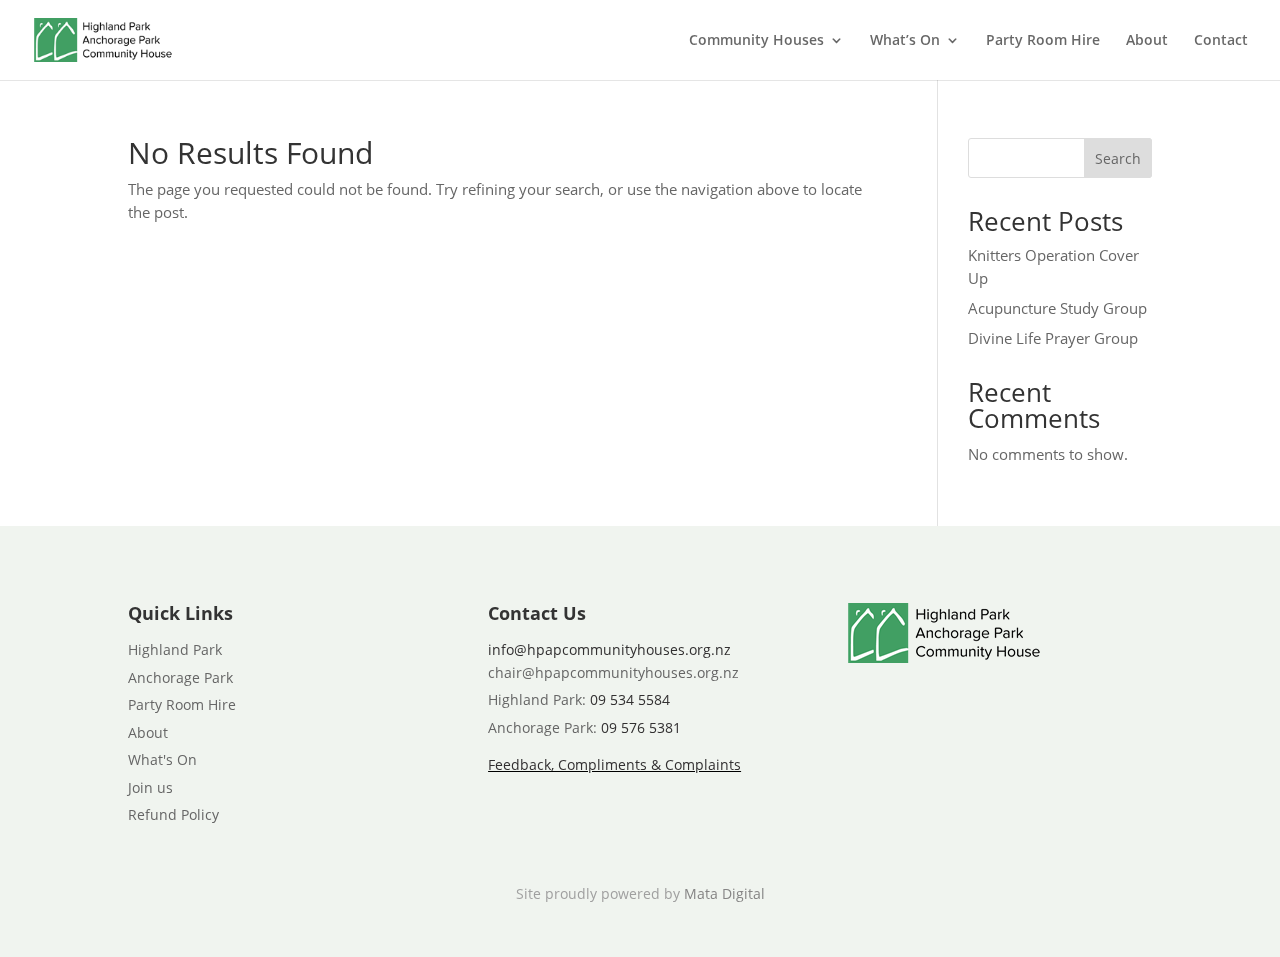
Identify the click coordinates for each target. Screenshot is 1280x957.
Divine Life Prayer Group (1053, 338)
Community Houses (756, 41)
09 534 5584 (630, 699)
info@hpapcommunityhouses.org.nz (609, 649)
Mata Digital (724, 893)
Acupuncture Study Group (1057, 308)
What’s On (905, 41)
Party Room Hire (1043, 41)
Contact (1221, 41)
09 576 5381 (641, 727)
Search (1118, 158)
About (1147, 41)
